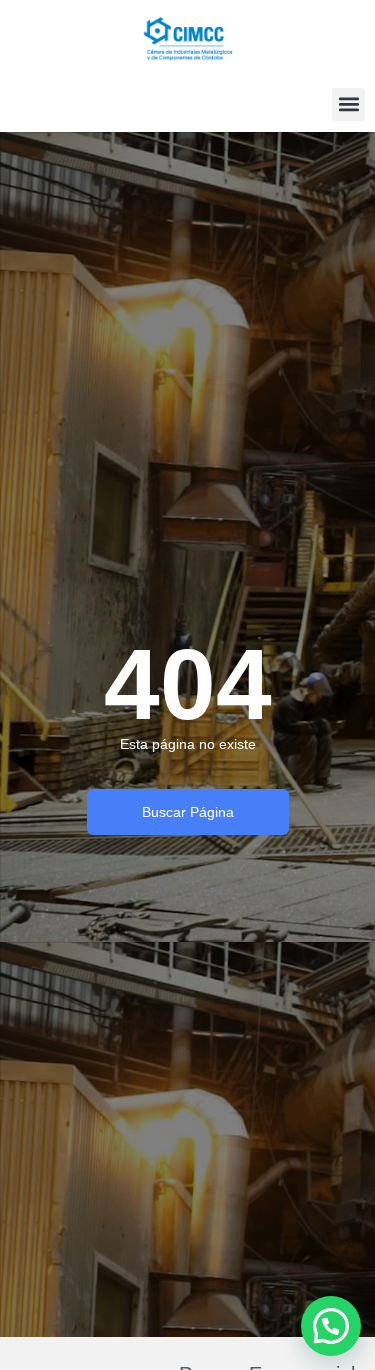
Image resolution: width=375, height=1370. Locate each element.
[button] (348, 104)
